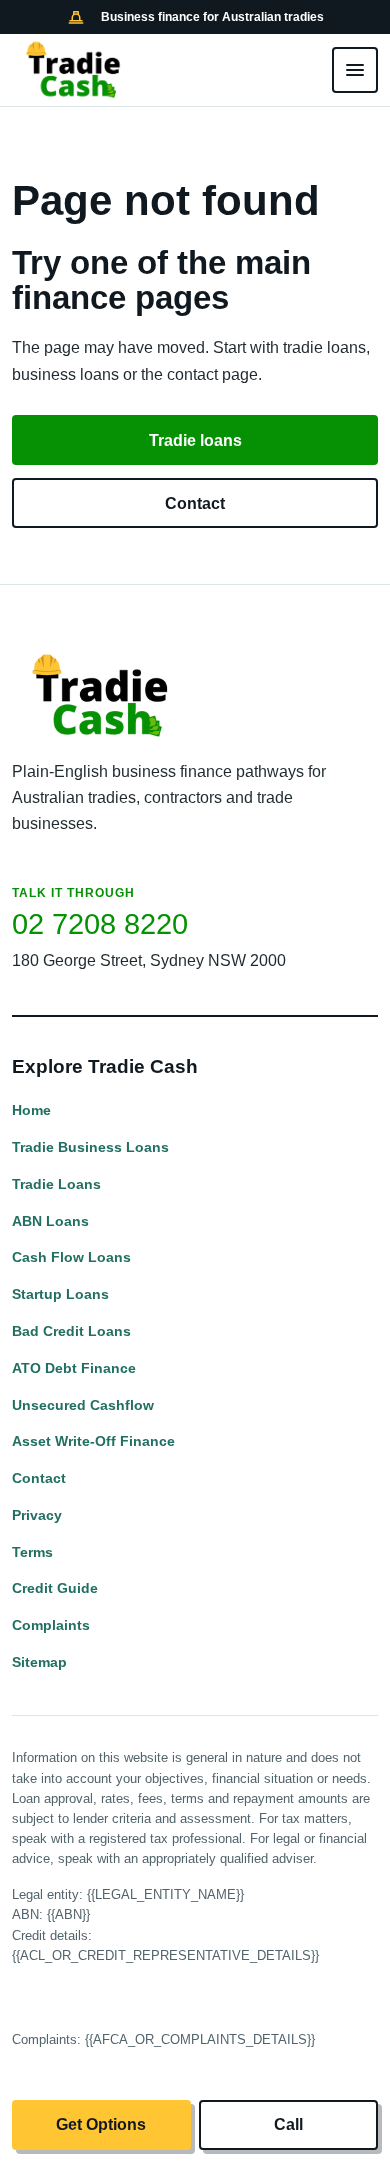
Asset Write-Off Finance (93, 1441)
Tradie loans (195, 440)
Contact (195, 503)
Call (288, 2124)
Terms (32, 1552)
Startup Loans (60, 1294)
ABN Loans (50, 1221)
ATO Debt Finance (74, 1368)
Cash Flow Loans (71, 1257)
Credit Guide (55, 1588)
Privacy (37, 1515)
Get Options (101, 2124)
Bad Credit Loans (71, 1331)
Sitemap (39, 1662)
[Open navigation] (355, 70)
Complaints (51, 1625)
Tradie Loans (56, 1184)
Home (31, 1110)
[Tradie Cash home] (74, 70)
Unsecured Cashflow (83, 1405)
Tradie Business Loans (90, 1147)
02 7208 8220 (100, 924)
